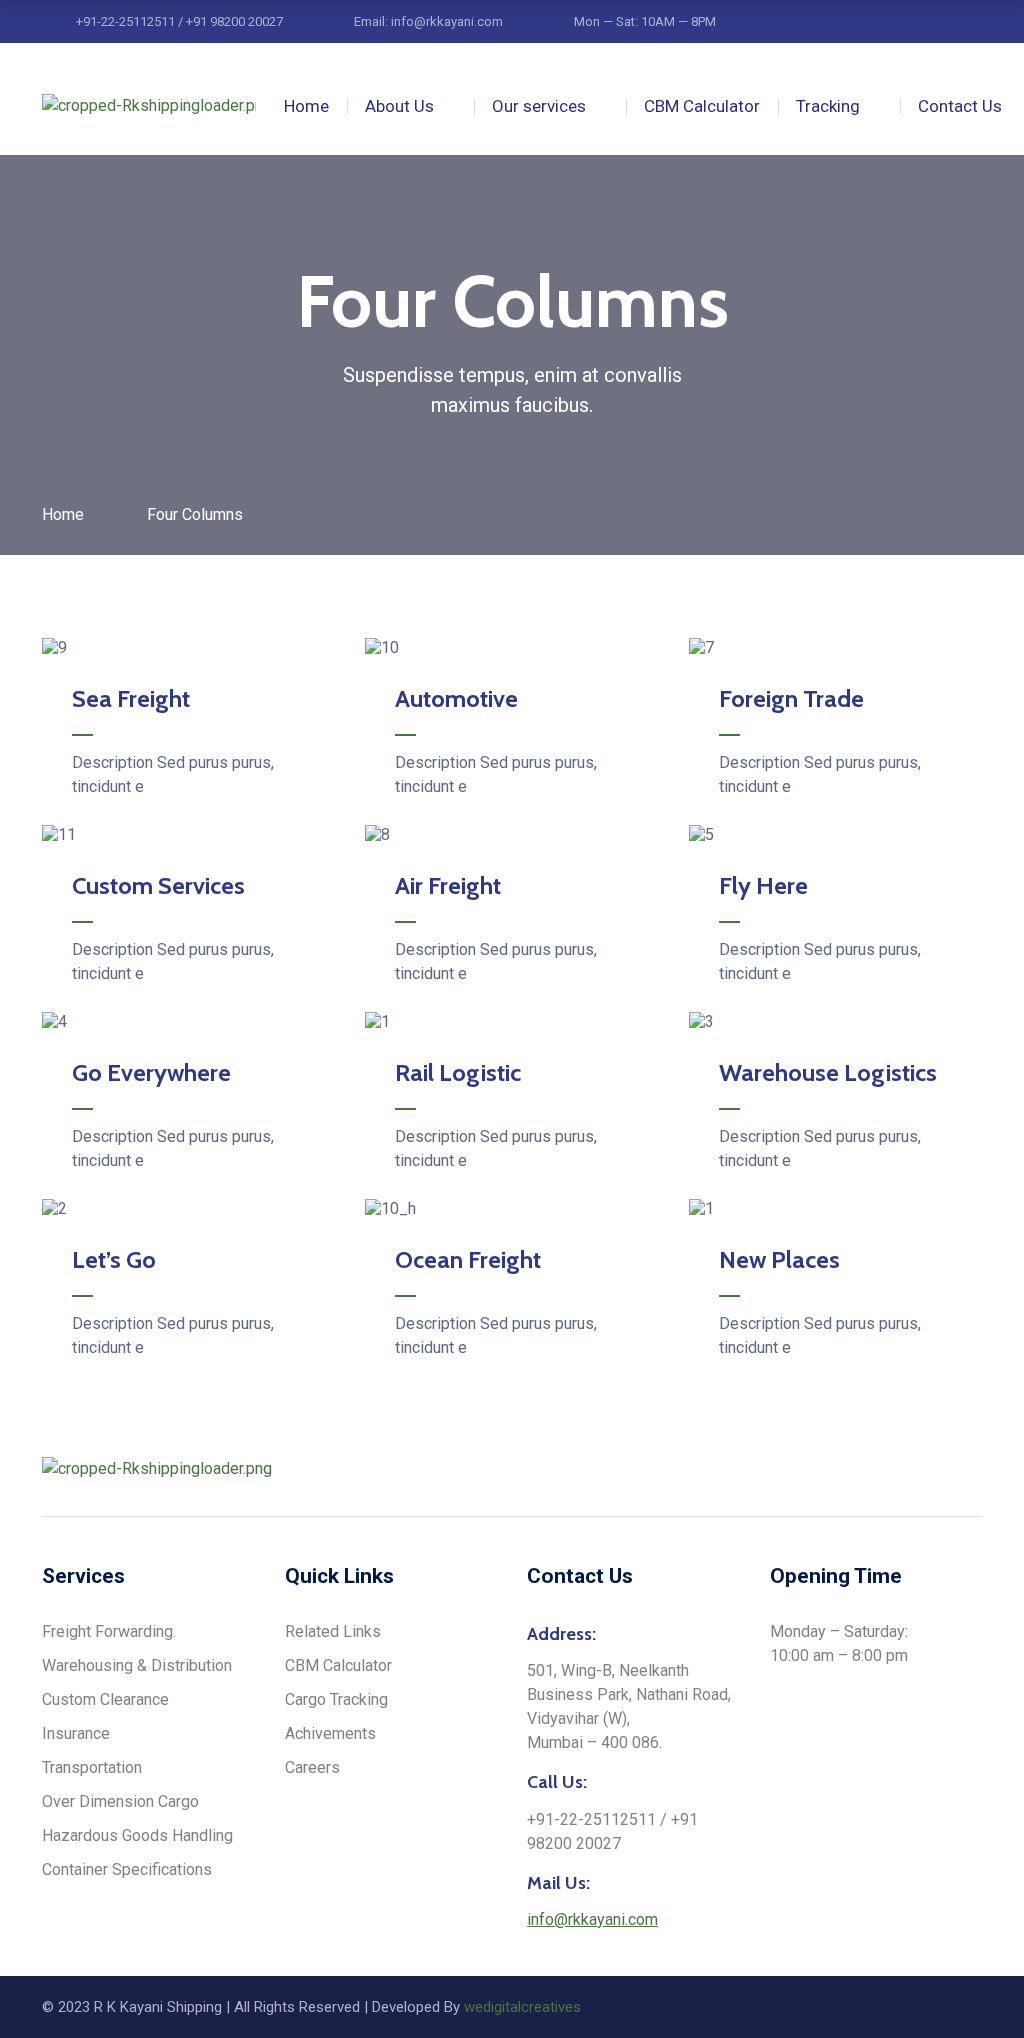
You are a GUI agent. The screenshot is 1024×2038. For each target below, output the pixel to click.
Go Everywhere (151, 1072)
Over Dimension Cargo (120, 1801)
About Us (399, 106)
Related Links (333, 1631)
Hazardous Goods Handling (137, 1835)
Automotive (456, 698)
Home (306, 106)
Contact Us (960, 106)
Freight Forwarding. (109, 1631)
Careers (312, 1767)
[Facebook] (975, 1468)
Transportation (92, 1767)
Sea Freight (131, 698)
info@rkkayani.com (592, 1919)
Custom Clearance (105, 1699)
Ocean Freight (468, 1259)
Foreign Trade (791, 698)
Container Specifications (127, 1869)
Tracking (828, 106)
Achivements (330, 1733)
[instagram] (899, 1468)
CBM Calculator (702, 106)
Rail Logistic (458, 1072)
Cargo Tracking (336, 1699)
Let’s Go (114, 1259)
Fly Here (763, 885)
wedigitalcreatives (522, 2007)
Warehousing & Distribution (137, 1665)
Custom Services (158, 885)
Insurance (76, 1733)
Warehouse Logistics (828, 1072)
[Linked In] (937, 1468)
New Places (779, 1259)
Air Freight (448, 885)
